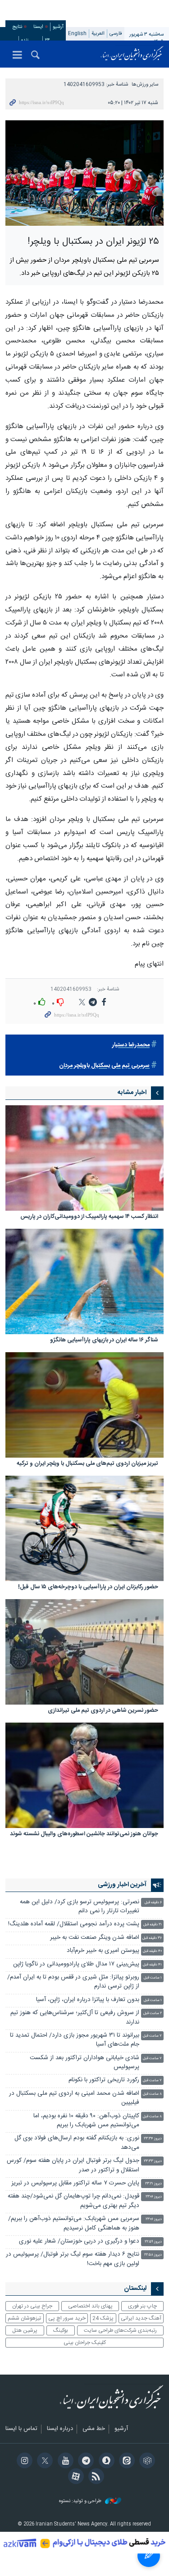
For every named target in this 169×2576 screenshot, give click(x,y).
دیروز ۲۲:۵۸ (153, 2255)
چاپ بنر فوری (142, 2306)
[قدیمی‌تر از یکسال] (84, 1158)
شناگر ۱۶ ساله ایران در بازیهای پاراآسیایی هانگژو (104, 1341)
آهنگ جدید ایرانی (141, 2318)
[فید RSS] (95, 2477)
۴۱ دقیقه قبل (152, 1965)
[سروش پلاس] (105, 2462)
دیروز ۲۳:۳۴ (153, 2139)
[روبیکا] (146, 2462)
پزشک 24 (103, 2318)
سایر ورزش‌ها (145, 84)
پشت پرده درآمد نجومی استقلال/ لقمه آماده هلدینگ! (74, 1924)
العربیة (98, 34)
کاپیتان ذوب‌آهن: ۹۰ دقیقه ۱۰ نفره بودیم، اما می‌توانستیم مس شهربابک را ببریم (86, 2121)
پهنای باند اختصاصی (90, 2306)
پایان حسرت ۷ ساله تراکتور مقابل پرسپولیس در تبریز (75, 2183)
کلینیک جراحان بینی (85, 2343)
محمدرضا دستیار (131, 1045)
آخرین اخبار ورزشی (122, 1885)
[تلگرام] (84, 2462)
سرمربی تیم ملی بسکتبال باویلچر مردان (104, 1066)
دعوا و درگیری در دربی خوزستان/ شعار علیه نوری (79, 2241)
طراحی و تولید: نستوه (81, 2501)
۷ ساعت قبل (152, 2036)
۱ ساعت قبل (153, 1978)
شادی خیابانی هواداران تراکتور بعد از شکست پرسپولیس (84, 2063)
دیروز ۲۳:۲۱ (153, 2184)
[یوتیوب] (64, 2462)
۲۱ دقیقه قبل (153, 1925)
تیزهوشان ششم (24, 2318)
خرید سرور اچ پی (67, 2318)
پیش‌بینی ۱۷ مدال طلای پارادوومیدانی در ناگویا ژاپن (76, 1964)
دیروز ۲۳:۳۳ (153, 2161)
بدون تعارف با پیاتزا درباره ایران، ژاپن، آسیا (88, 2000)
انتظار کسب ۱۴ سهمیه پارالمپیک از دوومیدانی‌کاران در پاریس (89, 1217)
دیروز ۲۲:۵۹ (153, 2242)
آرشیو (58, 27)
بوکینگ (61, 2330)
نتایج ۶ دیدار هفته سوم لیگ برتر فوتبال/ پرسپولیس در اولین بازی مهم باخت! (73, 2259)
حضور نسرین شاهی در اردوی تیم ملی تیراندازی (103, 1711)
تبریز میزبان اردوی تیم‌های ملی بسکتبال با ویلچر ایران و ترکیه (87, 1464)
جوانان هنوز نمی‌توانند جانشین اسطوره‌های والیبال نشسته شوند (84, 1835)
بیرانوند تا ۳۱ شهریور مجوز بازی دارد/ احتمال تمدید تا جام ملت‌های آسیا (75, 2040)
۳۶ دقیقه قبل (152, 1938)
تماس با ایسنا (21, 2429)
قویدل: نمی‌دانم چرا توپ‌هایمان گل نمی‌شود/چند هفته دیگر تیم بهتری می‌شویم (73, 2201)
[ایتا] (126, 2462)
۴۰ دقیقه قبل (152, 1951)
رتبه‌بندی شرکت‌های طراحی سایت (120, 2330)
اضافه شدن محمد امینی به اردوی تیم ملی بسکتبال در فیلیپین (74, 2098)
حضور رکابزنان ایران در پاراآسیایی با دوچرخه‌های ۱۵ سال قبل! (88, 1588)
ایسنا (132, 54)
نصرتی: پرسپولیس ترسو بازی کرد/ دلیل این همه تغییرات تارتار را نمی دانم (80, 1907)
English (77, 34)
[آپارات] (74, 2477)
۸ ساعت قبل (152, 2094)
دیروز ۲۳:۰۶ (154, 2197)
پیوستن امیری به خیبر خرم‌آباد (103, 1951)
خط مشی (94, 2429)
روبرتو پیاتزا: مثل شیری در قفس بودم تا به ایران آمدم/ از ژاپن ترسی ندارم (73, 1982)
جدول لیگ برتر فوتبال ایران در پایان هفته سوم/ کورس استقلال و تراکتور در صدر (73, 2165)
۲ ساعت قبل (153, 2013)
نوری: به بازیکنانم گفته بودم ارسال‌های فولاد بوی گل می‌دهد (77, 2143)
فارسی (116, 34)
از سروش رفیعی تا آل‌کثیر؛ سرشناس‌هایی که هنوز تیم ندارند (75, 2017)
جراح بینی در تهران (32, 2306)
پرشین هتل (25, 2330)
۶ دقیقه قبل (153, 1903)
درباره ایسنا (60, 2429)
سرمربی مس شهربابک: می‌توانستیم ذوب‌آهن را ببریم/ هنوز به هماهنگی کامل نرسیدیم (74, 2223)
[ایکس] (43, 2462)
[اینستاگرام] (23, 2462)
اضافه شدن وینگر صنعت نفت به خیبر (95, 1938)
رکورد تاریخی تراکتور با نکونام (104, 2080)
